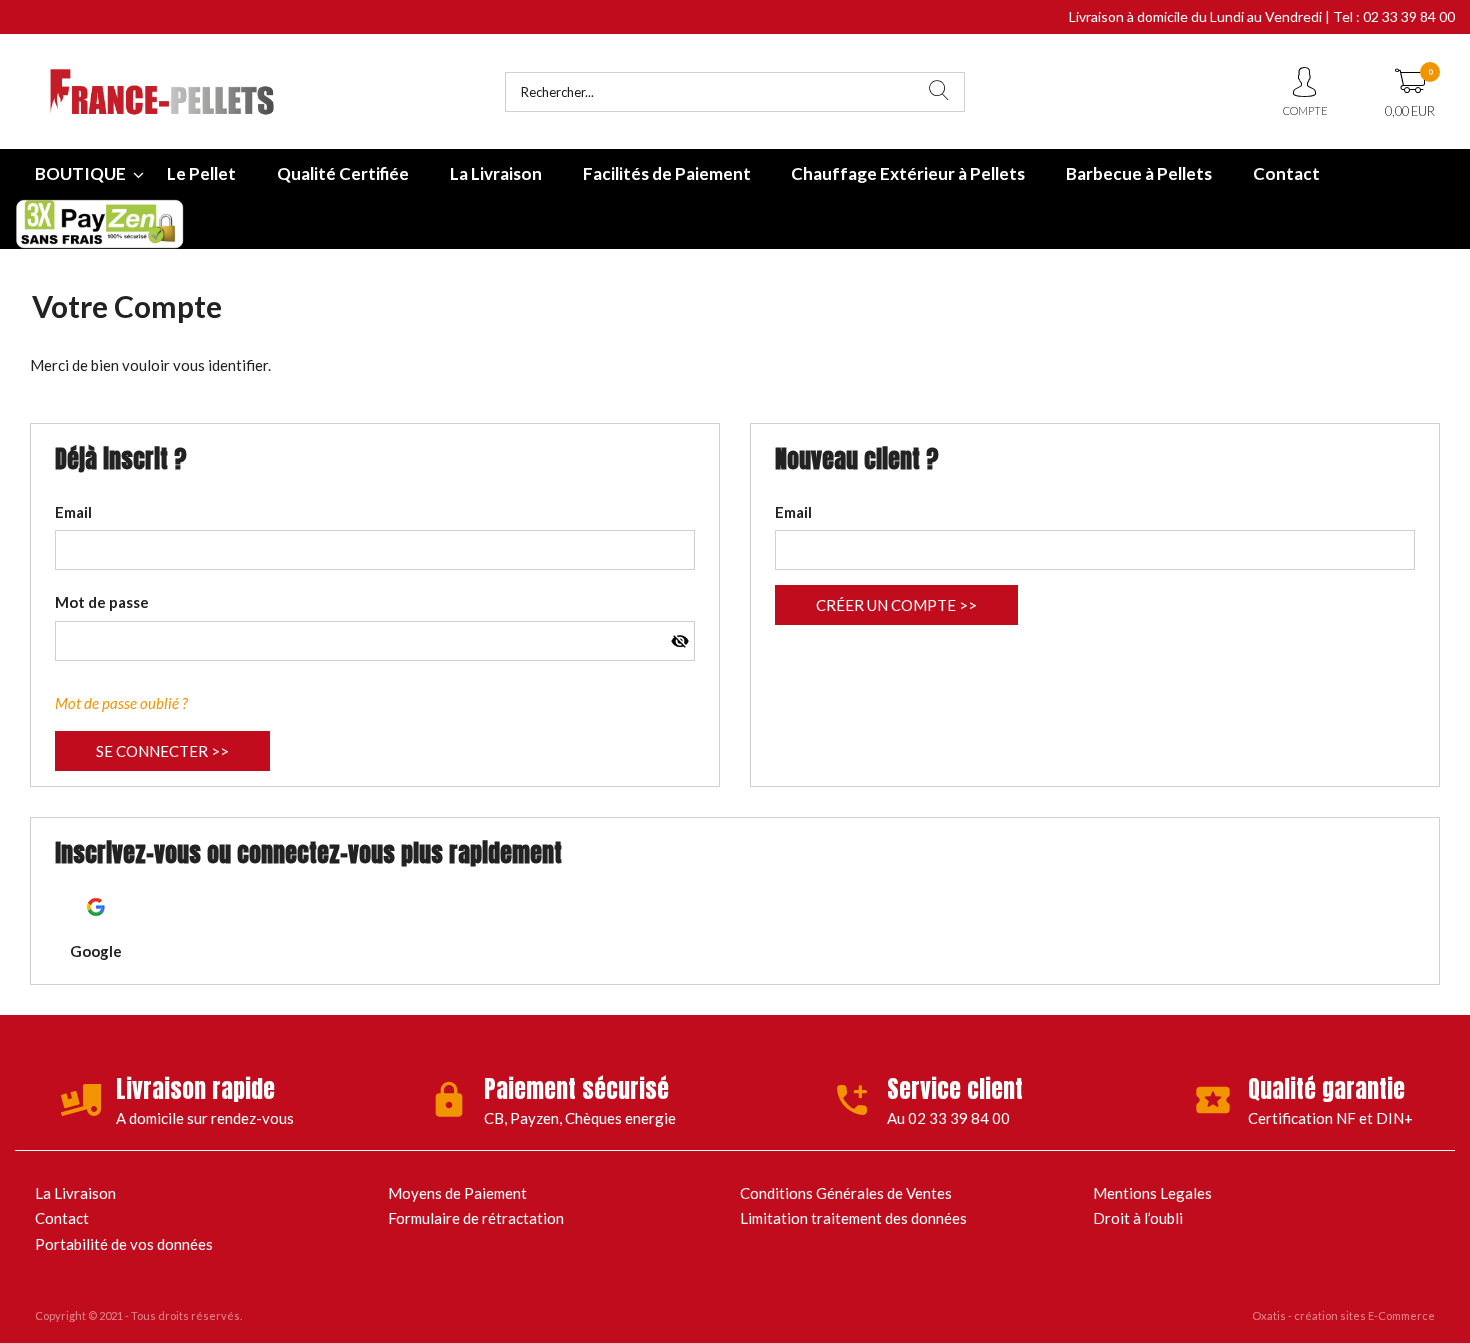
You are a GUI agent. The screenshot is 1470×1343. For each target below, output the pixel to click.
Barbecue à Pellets (1139, 173)
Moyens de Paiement (457, 1193)
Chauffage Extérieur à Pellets (908, 173)
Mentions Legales (1152, 1193)
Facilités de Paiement (667, 173)
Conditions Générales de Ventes (846, 1193)
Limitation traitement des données (853, 1218)
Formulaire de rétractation (476, 1218)
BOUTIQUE (80, 173)
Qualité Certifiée (343, 173)
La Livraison (496, 173)
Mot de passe (102, 602)
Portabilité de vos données (124, 1244)
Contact (1286, 173)
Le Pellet (201, 173)
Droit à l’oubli (1138, 1218)
